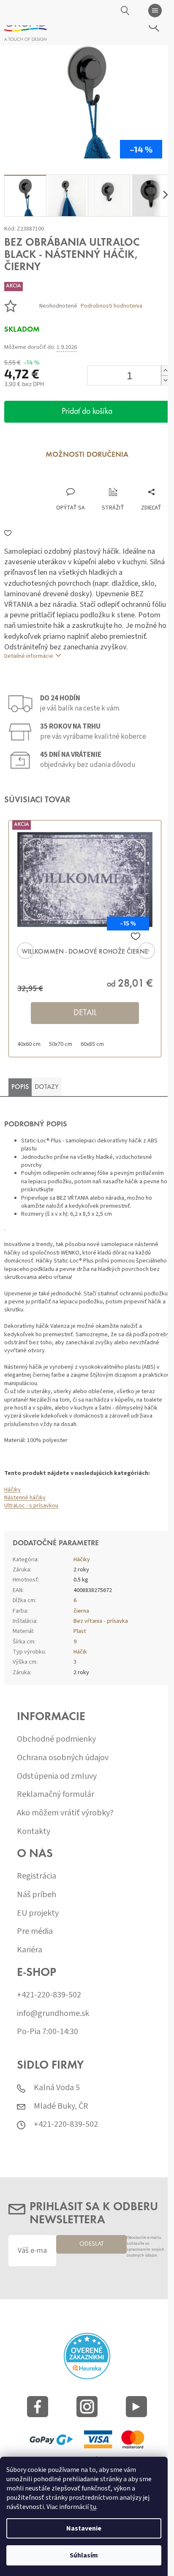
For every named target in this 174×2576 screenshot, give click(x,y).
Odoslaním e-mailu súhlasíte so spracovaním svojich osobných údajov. (145, 2247)
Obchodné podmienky (56, 1739)
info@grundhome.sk (53, 2014)
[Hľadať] (125, 11)
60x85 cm (92, 1044)
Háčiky (12, 1490)
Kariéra (30, 1950)
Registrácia (37, 1876)
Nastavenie (84, 2528)
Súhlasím (84, 2555)
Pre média (35, 1931)
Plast (80, 1631)
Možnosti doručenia (87, 455)
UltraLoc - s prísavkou (31, 1506)
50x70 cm (61, 1044)
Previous (38, 951)
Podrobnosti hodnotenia (111, 306)
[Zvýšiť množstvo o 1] (165, 371)
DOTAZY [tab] (47, 1087)
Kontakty (34, 1832)
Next (136, 951)
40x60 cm (29, 1044)
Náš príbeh (37, 1895)
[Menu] (155, 11)
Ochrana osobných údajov (63, 1758)
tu (93, 2507)
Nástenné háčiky (25, 1498)
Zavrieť (61, 479)
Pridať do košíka (87, 412)
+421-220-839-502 (49, 1995)
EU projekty (38, 1913)
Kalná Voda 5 (57, 2088)
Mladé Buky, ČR (61, 2106)
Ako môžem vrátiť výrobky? (65, 1813)
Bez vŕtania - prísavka (101, 1621)
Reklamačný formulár (56, 1795)
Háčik (80, 1652)
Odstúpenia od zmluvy (57, 1776)
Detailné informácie (29, 656)
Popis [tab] (20, 1087)
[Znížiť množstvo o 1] (165, 380)
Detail (85, 1013)
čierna (81, 1611)
